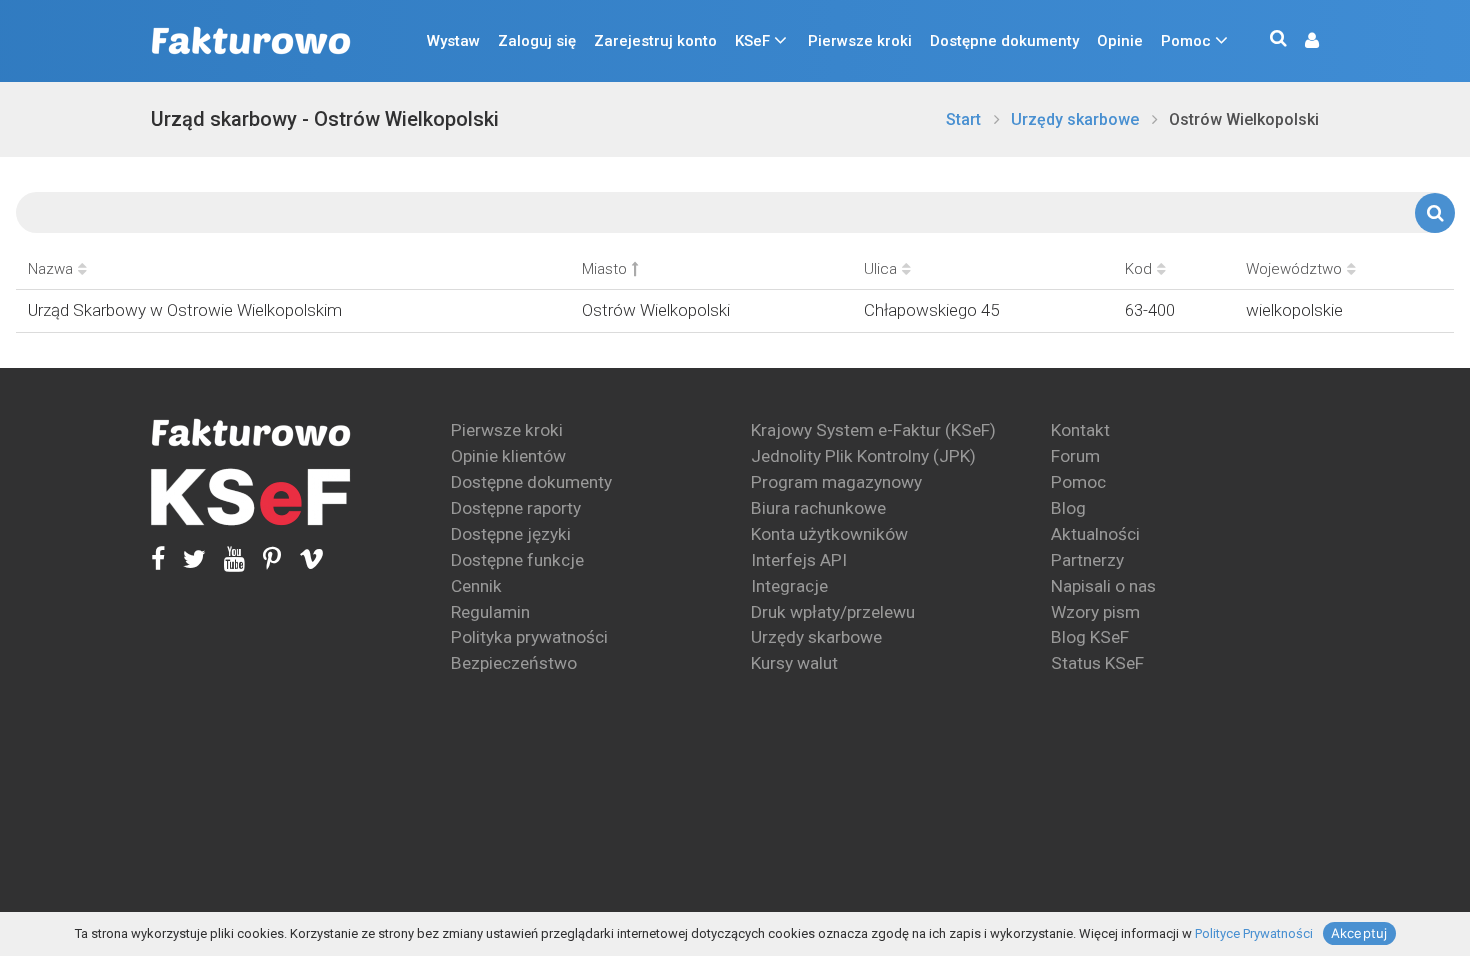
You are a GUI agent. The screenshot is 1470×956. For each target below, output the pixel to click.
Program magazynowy (836, 482)
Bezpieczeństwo (514, 663)
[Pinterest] (263, 559)
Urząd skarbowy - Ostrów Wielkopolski (325, 119)
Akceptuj (1359, 933)
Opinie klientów (508, 456)
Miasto (604, 269)
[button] (1302, 41)
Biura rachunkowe (818, 508)
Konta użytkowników (829, 534)
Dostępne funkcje (517, 560)
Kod (1138, 269)
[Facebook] (158, 559)
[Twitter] (185, 559)
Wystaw (453, 41)
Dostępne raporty (516, 508)
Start (963, 119)
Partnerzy (1087, 560)
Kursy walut (794, 663)
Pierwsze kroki (860, 41)
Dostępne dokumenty (1004, 41)
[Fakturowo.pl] (251, 41)
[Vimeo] (302, 559)
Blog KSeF (1090, 637)
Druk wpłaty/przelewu (833, 612)
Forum (1075, 456)
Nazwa (50, 269)
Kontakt (1080, 430)
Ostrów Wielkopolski (1244, 119)
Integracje (789, 586)
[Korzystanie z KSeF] (251, 497)
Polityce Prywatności (1254, 933)
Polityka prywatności (529, 637)
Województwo (1294, 269)
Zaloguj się (537, 41)
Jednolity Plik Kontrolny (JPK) (863, 456)
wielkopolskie (1294, 310)
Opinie (1120, 41)
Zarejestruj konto (655, 41)
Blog (1068, 508)
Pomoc (1186, 41)
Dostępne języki (511, 534)
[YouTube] (225, 559)
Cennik (476, 586)
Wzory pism (1095, 612)
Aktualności (1095, 534)
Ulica (880, 269)
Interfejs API (799, 560)
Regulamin (490, 612)
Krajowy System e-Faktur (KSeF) (873, 430)
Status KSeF (1097, 663)
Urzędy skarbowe (1075, 119)
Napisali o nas (1103, 586)
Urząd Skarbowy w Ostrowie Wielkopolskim (185, 310)
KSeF (752, 41)
